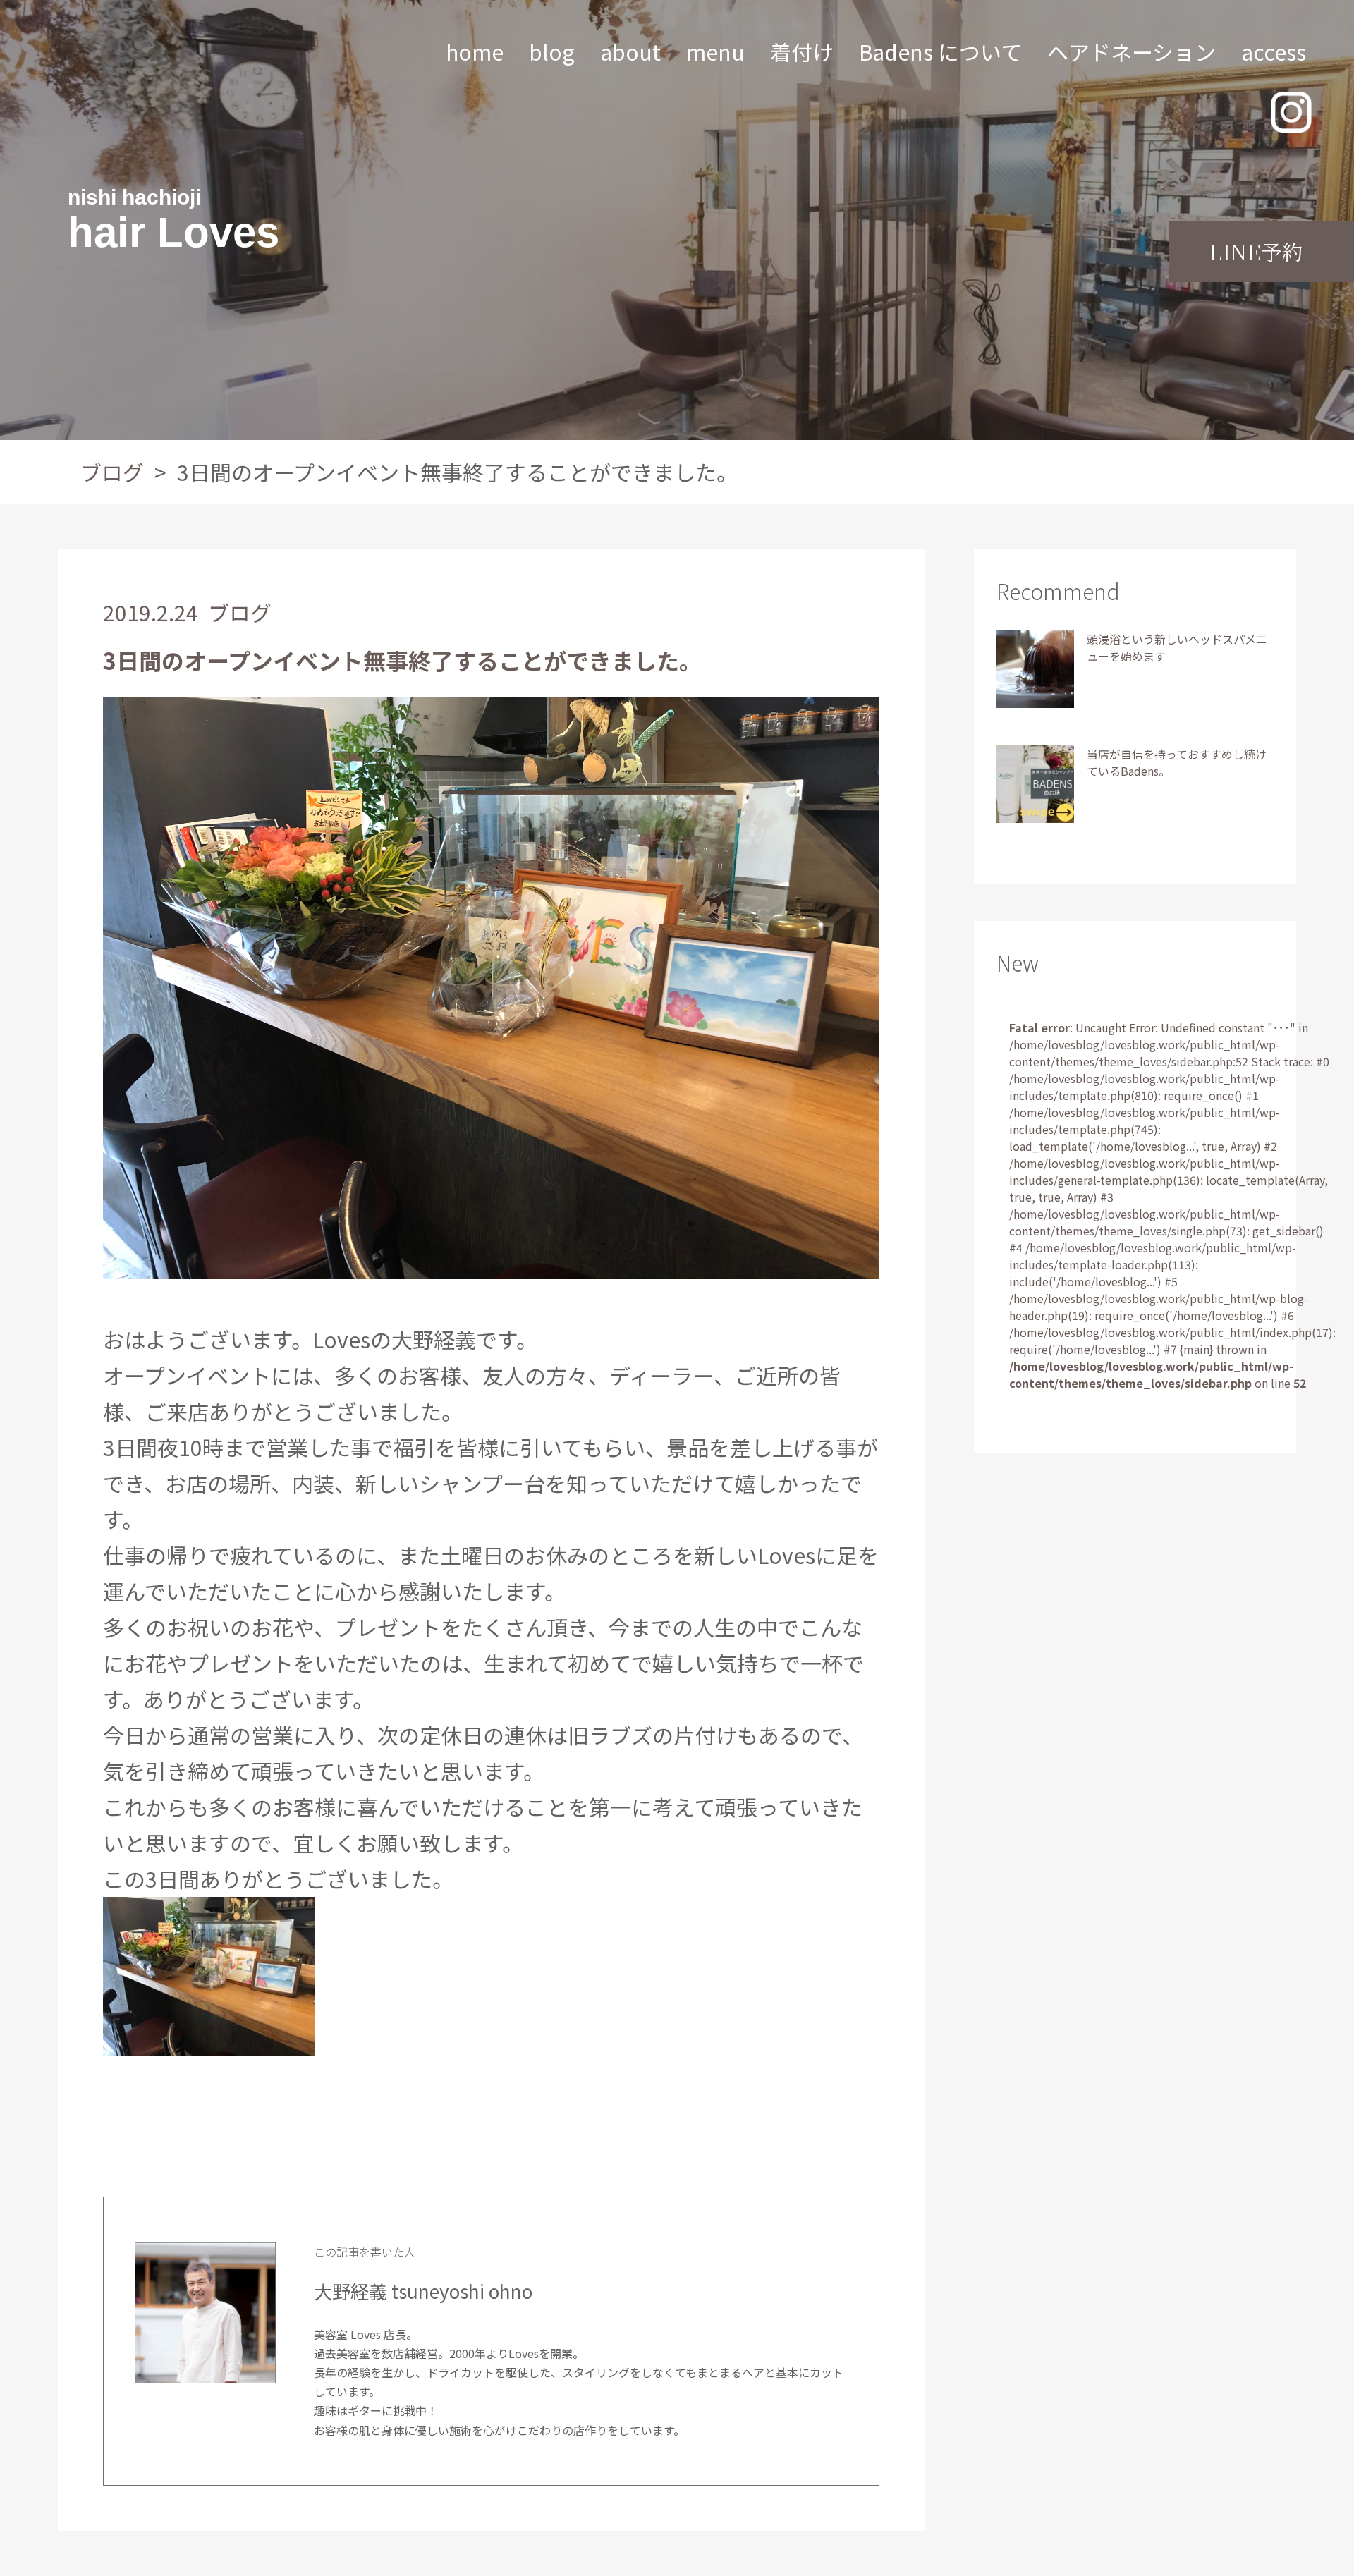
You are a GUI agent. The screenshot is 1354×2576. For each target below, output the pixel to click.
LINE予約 (1256, 251)
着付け (802, 51)
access (1274, 51)
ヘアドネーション (1132, 51)
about (630, 51)
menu (715, 51)
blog (552, 51)
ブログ (112, 472)
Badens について (940, 51)
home (475, 51)
